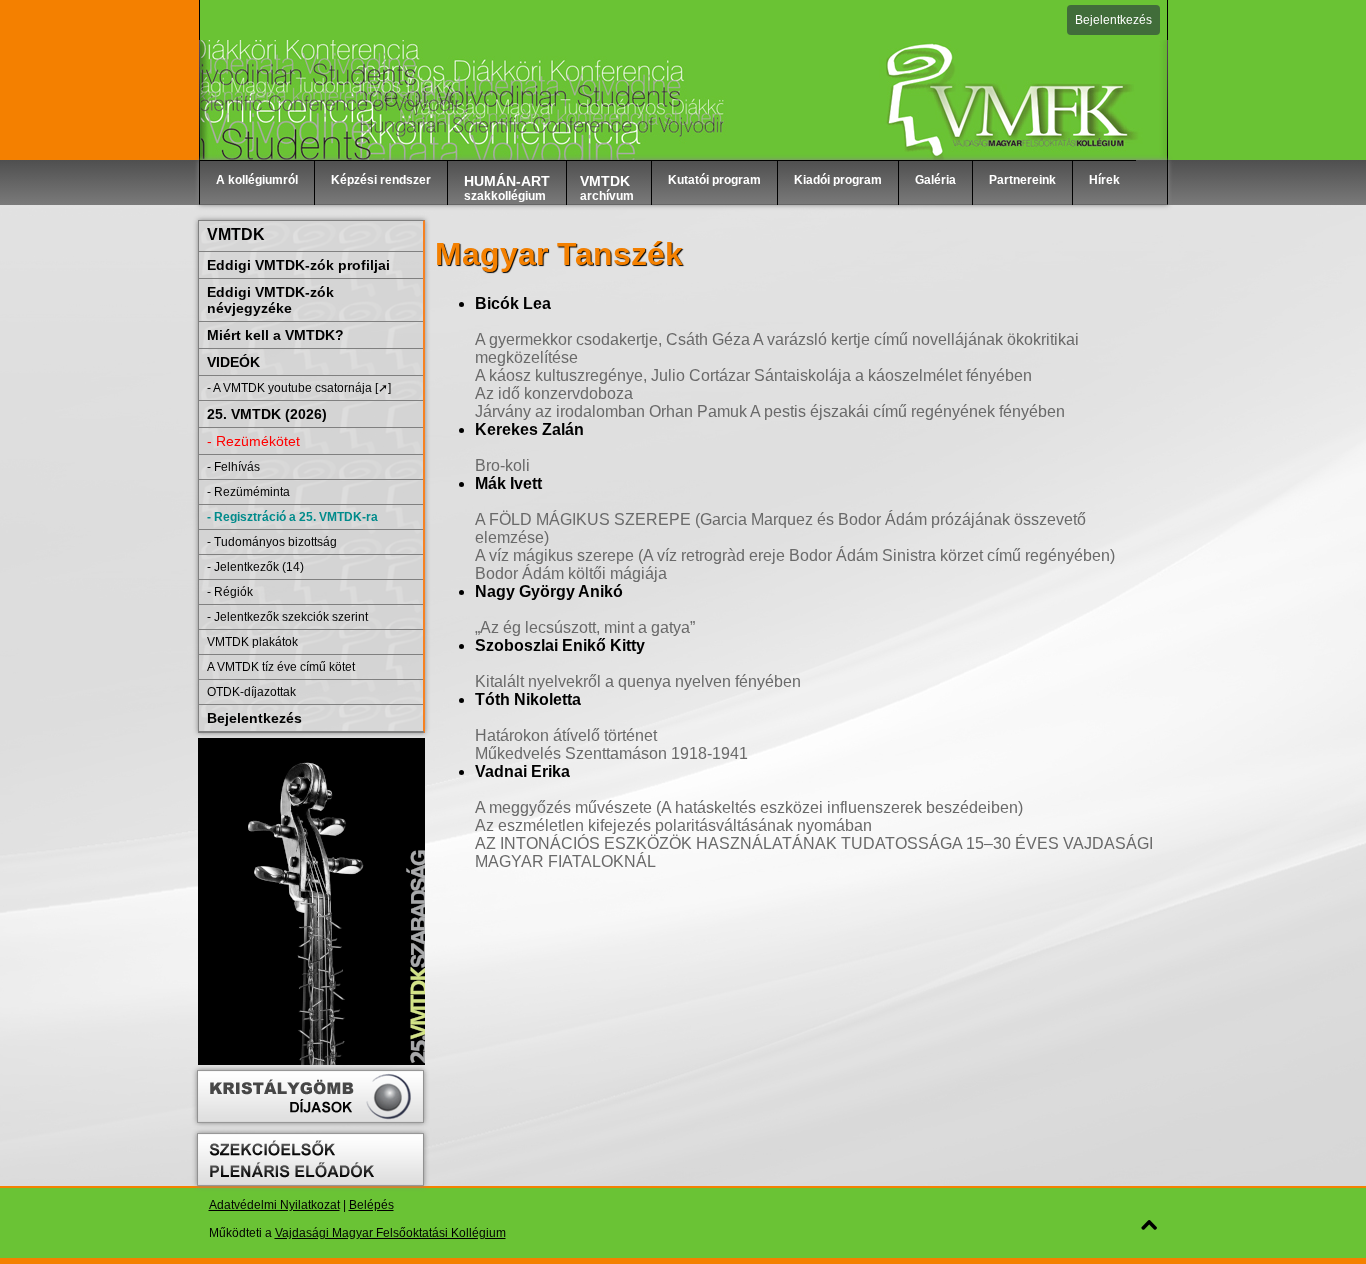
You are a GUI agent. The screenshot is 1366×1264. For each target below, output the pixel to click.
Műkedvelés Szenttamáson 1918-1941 (611, 753)
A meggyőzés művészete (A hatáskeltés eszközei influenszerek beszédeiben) (749, 807)
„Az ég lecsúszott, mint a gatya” (585, 627)
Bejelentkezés (1113, 20)
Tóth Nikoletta (528, 699)
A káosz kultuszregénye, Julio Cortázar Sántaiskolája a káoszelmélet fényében (753, 375)
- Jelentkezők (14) (255, 567)
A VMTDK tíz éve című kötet (281, 667)
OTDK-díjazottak (251, 692)
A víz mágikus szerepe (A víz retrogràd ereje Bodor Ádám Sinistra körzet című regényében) (795, 555)
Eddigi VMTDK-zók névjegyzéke (270, 300)
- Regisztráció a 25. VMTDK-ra (292, 517)
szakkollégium (507, 188)
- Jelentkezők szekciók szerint (287, 617)
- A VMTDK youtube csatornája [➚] (299, 388)
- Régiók (230, 592)
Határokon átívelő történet (566, 735)
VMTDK (236, 234)
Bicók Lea (513, 303)
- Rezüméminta (248, 492)
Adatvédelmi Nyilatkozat (274, 1205)
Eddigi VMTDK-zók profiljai (298, 265)
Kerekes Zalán (529, 429)
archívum (607, 188)
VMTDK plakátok (252, 642)
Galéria (935, 180)
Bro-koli (502, 465)
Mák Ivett (508, 483)
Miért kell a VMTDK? (275, 335)
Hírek (1104, 180)
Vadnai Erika (522, 771)
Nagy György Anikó (549, 591)
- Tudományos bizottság (272, 542)
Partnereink (1022, 180)
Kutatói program (714, 180)
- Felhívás (233, 467)
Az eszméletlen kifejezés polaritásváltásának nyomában (673, 825)
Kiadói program (838, 180)
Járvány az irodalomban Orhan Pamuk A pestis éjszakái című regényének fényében (770, 411)
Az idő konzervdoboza (554, 393)
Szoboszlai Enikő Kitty (560, 645)
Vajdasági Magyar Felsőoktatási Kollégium (390, 1233)
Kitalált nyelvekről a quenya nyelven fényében (638, 681)
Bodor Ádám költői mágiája (571, 573)
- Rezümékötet (253, 441)
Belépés (371, 1205)
